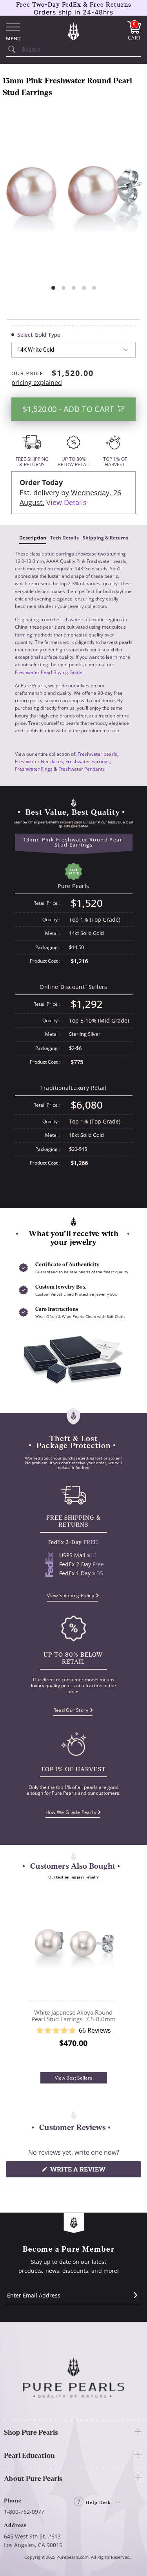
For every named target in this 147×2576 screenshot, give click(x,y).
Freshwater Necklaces (39, 761)
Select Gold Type (39, 335)
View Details (66, 502)
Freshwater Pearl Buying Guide (49, 672)
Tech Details (64, 538)
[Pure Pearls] (74, 31)
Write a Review (93, 2171)
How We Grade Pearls (71, 1812)
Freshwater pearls (97, 754)
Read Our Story (71, 1710)
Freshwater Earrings (88, 761)
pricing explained (37, 383)
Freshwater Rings (34, 769)
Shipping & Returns (105, 538)
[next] (125, 1979)
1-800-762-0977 (24, 2512)
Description (33, 538)
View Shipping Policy (71, 1595)
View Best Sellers (73, 2078)
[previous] (22, 1979)
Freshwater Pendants (82, 769)
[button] (73, 2030)
